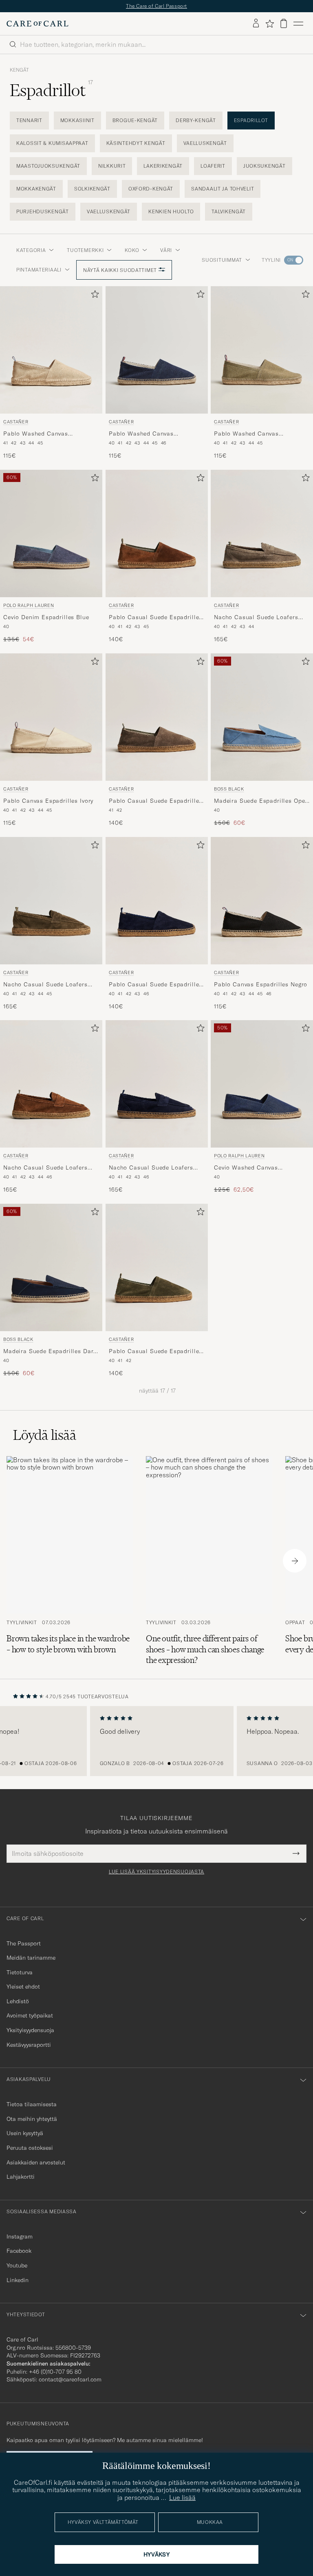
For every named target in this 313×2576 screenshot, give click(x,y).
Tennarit (29, 120)
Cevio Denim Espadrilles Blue (46, 617)
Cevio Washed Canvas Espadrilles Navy (246, 1168)
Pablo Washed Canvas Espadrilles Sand (36, 434)
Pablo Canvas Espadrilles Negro (261, 984)
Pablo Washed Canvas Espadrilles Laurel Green (250, 434)
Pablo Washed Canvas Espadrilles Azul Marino (143, 434)
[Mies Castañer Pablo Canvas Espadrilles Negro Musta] (262, 901)
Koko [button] (132, 250)
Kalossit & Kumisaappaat (52, 143)
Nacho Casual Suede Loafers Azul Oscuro (151, 1168)
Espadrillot (251, 120)
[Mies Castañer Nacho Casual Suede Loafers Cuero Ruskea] (51, 1084)
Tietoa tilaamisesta (32, 2104)
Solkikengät (92, 189)
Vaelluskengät (205, 143)
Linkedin (18, 2280)
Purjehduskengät (43, 211)
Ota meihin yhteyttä (32, 2119)
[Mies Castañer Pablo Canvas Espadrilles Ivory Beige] (51, 717)
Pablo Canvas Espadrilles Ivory (48, 800)
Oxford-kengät (151, 189)
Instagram (20, 2236)
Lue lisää (182, 2497)
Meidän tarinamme (31, 1958)
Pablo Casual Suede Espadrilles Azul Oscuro (155, 984)
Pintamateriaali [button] (39, 270)
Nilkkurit (112, 166)
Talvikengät (229, 211)
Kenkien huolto (171, 211)
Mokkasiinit (77, 120)
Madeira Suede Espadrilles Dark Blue (50, 1352)
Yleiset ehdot (23, 1987)
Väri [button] (166, 250)
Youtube (17, 2265)
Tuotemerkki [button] (85, 250)
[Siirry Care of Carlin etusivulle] (37, 24)
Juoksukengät (265, 166)
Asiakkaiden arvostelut (36, 2162)
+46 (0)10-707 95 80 (55, 2372)
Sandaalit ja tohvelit (223, 189)
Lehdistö (18, 2001)
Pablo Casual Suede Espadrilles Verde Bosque (155, 1352)
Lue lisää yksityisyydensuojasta (156, 1872)
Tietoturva (20, 1972)
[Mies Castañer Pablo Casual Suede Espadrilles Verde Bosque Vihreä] (157, 1267)
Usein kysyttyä (25, 2133)
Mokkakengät (36, 189)
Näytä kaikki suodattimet (121, 270)
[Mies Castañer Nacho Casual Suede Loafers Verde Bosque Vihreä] (51, 901)
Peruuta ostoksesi (30, 2148)
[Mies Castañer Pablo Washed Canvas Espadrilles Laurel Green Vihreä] (262, 350)
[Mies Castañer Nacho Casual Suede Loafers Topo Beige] (262, 533)
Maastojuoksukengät (48, 166)
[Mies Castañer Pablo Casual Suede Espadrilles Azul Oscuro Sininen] (157, 901)
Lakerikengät (163, 166)
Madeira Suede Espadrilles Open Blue (261, 801)
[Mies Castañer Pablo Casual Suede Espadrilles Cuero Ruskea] (157, 533)
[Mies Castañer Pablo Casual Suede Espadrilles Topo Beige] (157, 717)
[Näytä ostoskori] (284, 23)
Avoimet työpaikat (30, 2015)
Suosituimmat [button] (222, 260)
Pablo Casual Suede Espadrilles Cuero (155, 618)
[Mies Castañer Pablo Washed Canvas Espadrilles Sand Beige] (51, 350)
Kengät (19, 70)
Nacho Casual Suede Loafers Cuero (45, 1168)
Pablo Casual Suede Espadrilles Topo (155, 801)
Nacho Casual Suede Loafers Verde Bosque (45, 984)
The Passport (24, 1943)
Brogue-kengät (135, 120)
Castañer (16, 422)
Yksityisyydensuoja (30, 2030)
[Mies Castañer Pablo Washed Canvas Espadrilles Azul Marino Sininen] (157, 350)
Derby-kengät (196, 120)
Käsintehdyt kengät (136, 143)
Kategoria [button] (31, 250)
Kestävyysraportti (29, 2045)
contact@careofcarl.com (70, 2379)
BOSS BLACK (229, 789)
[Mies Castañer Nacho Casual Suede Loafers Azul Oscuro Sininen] (157, 1084)
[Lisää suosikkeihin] (93, 296)
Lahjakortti (21, 2177)
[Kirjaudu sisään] (256, 24)
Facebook (19, 2251)
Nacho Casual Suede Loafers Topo (256, 618)
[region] (156, 1741)
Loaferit (213, 166)
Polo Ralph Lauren (29, 605)
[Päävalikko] (298, 24)
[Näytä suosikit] (270, 24)
